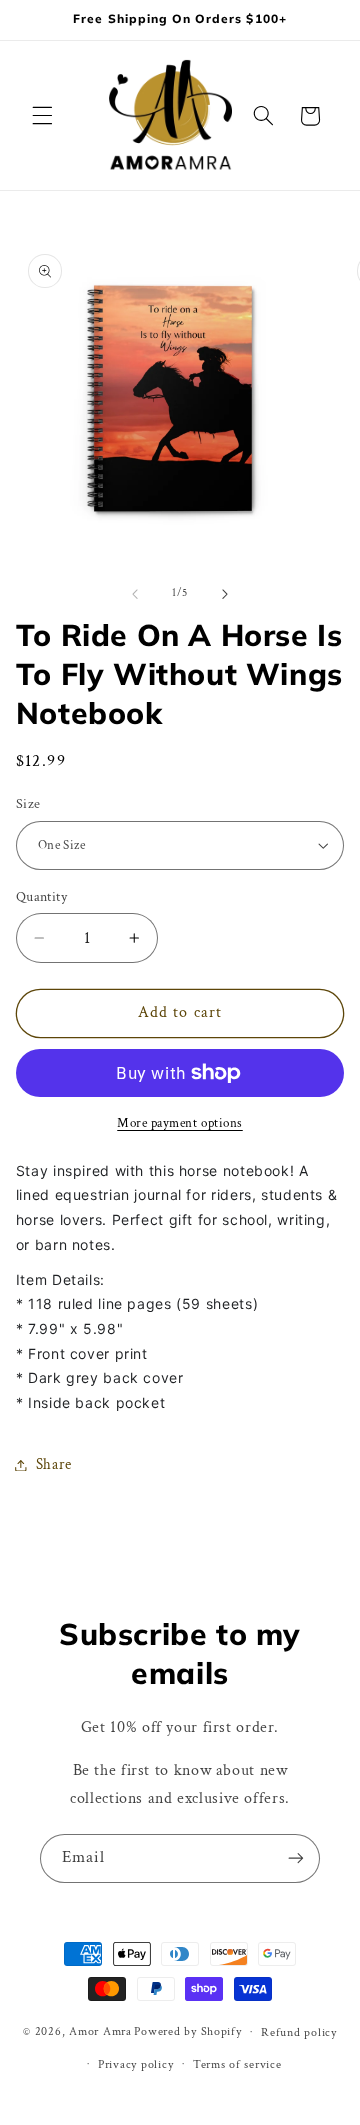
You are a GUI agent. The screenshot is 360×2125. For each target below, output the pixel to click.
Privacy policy (135, 2064)
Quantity (41, 897)
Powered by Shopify (187, 2031)
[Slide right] (225, 594)
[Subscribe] (296, 1858)
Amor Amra (100, 2031)
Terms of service (237, 2064)
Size (28, 804)
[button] (42, 116)
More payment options (180, 1123)
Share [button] (54, 1464)
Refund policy (299, 2032)
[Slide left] (135, 594)
